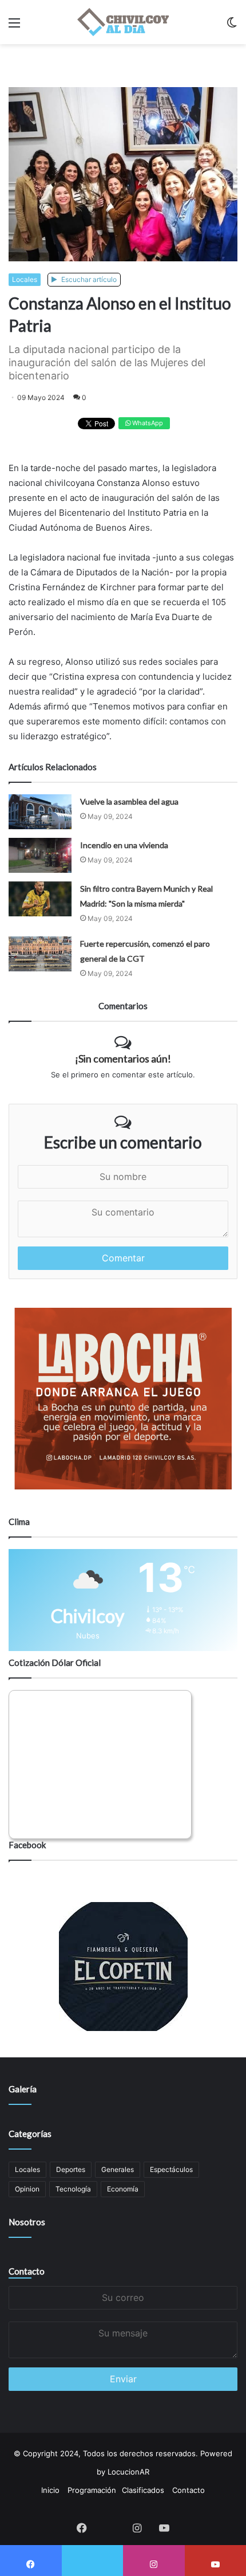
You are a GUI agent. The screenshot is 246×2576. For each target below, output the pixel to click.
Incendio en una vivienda (124, 845)
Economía (123, 2189)
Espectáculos (171, 2169)
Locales (25, 279)
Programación (92, 2490)
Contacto (27, 2271)
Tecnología (73, 2189)
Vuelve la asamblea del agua (129, 801)
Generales (118, 2169)
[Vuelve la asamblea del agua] (40, 812)
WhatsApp (147, 423)
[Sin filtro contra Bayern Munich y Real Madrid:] (40, 899)
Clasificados (143, 2490)
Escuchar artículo (88, 279)
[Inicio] (123, 22)
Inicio (50, 2490)
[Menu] (14, 27)
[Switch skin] (232, 27)
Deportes (71, 2169)
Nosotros (27, 2222)
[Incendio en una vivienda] (40, 855)
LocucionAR (128, 2472)
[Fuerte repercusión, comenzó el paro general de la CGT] (40, 954)
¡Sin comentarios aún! (123, 1058)
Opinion (27, 2189)
